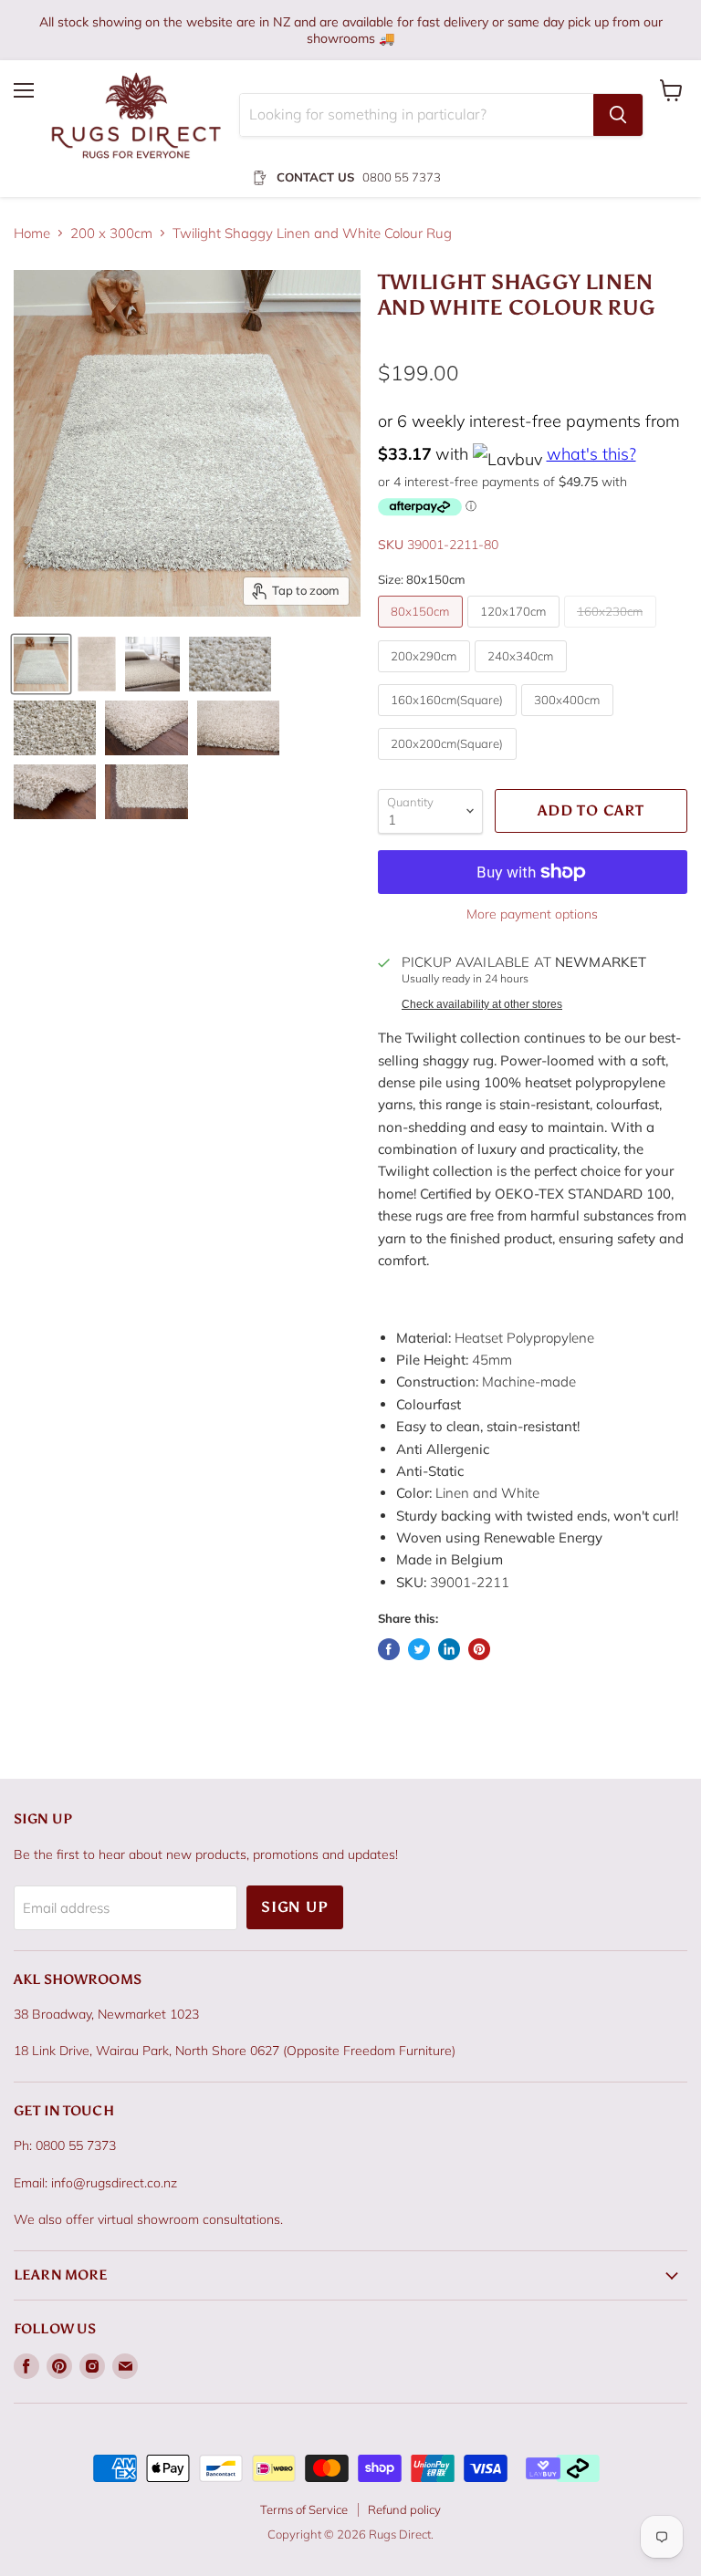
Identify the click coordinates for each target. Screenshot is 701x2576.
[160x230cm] (612, 632)
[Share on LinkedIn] (449, 1649)
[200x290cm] (426, 676)
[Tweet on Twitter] (419, 1649)
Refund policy (404, 2509)
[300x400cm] (570, 720)
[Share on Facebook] (389, 1649)
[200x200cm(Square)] (450, 764)
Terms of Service (304, 2509)
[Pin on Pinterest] (479, 1649)
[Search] (618, 115)
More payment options (532, 914)
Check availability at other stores (482, 1004)
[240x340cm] (523, 676)
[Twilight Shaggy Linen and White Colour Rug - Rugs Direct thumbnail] (41, 664)
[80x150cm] (423, 632)
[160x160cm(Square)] (450, 720)
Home (32, 233)
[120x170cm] (516, 632)
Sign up (295, 1907)
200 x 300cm (111, 233)
